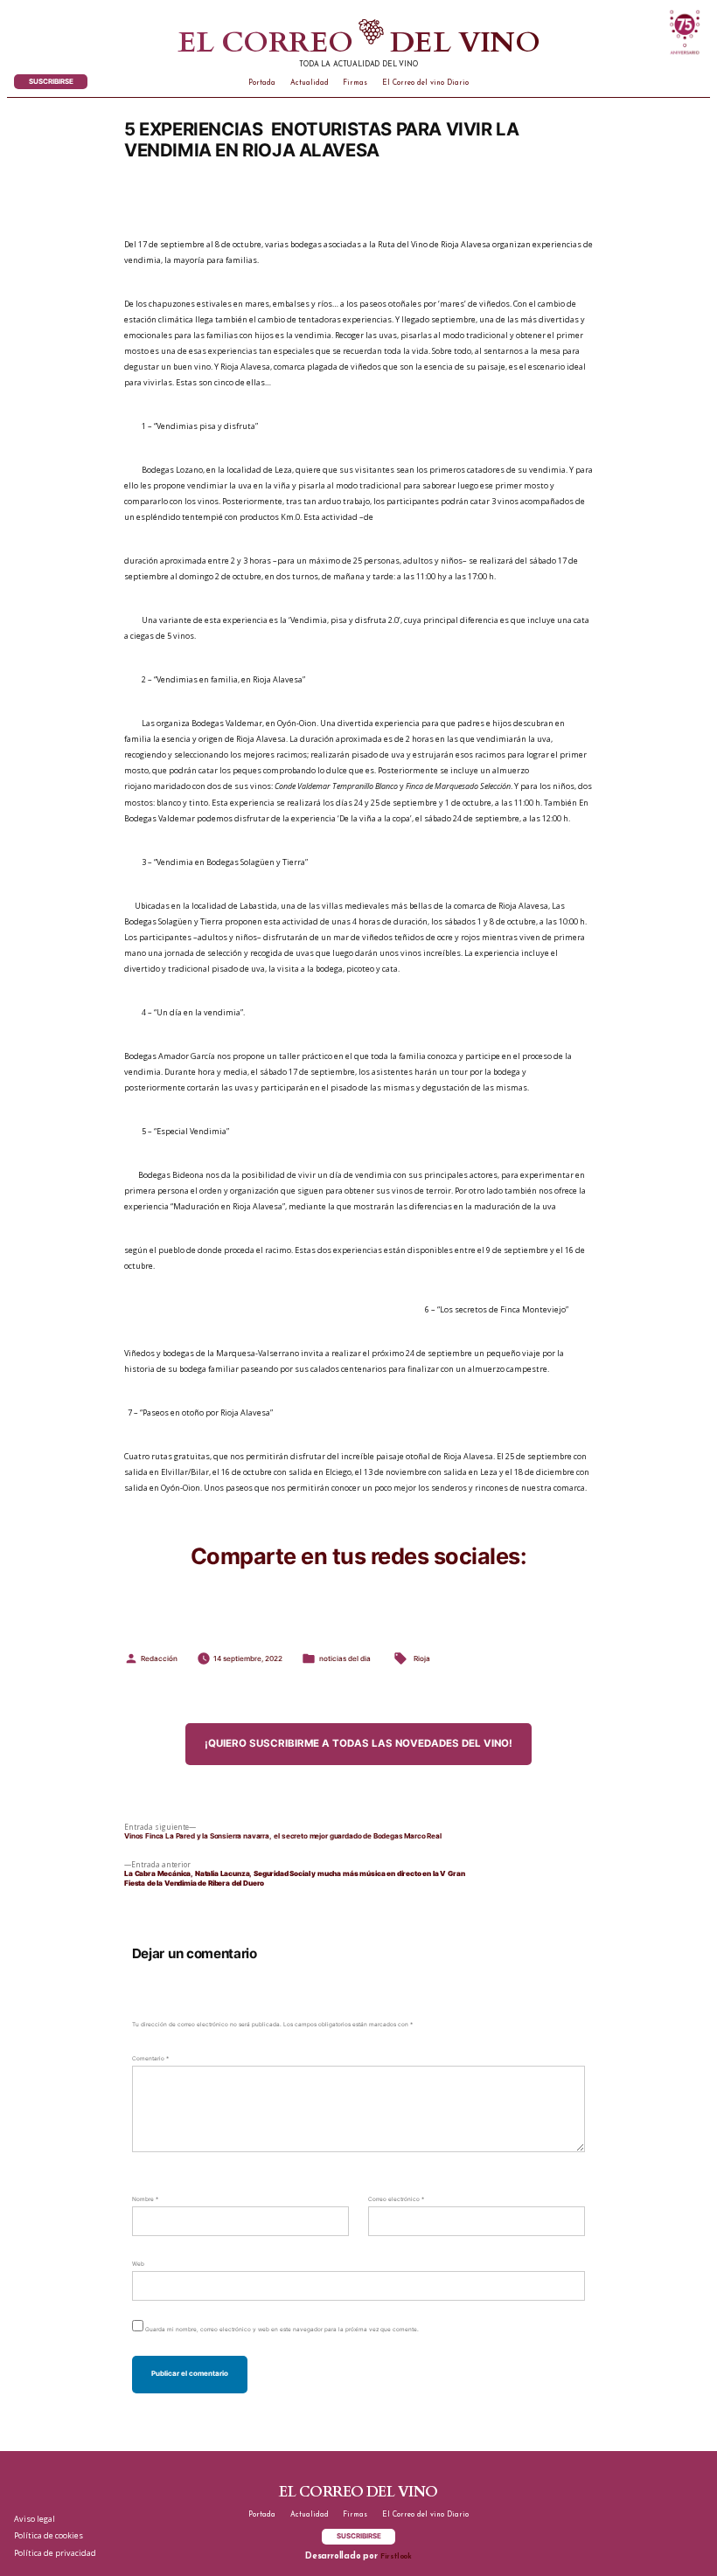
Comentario (150, 2059)
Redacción (159, 1658)
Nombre (145, 2199)
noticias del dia (345, 1658)
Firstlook (396, 2557)
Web (138, 2264)
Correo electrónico (396, 2199)
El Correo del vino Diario (425, 83)
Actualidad (310, 83)
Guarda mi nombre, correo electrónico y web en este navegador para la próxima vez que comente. (282, 2330)
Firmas (355, 83)
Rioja (422, 1658)
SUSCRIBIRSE (51, 81)
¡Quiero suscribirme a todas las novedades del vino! (358, 1743)
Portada (262, 83)
